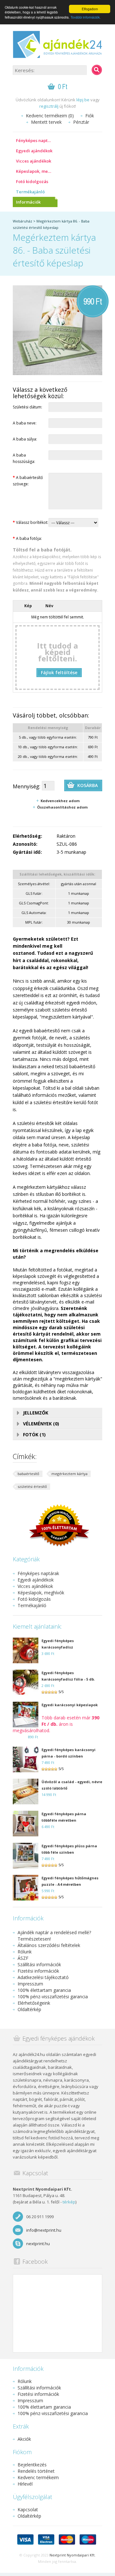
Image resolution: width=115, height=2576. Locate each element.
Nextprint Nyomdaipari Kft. (73, 2555)
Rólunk (25, 1952)
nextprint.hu (38, 2244)
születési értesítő (32, 1486)
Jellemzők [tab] (36, 1413)
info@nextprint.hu (44, 2230)
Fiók (90, 116)
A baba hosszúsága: (24, 458)
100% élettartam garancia (44, 1990)
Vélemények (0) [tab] (41, 1424)
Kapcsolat (28, 2509)
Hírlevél (25, 2484)
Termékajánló (30, 192)
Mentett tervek (46, 122)
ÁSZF (23, 1958)
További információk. (86, 17)
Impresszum (30, 1984)
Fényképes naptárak (36, 140)
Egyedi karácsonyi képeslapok (70, 1705)
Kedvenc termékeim (38, 2477)
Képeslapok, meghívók (37, 171)
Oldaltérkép (29, 2009)
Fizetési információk (38, 1971)
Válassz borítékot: (31, 522)
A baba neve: (25, 423)
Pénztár (81, 122)
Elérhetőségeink (34, 2003)
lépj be (83, 100)
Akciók (24, 2439)
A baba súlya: (25, 439)
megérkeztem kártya (69, 1474)
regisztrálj (49, 106)
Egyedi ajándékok (34, 151)
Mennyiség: (27, 786)
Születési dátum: (27, 407)
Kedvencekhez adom (60, 801)
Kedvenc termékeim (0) (50, 116)
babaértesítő (28, 1474)
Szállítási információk (39, 1964)
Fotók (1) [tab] (34, 1435)
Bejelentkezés (32, 2465)
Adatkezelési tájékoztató (43, 1977)
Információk (28, 202)
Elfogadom (90, 9)
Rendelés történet (36, 2471)
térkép (69, 2202)
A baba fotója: (27, 538)
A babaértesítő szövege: (28, 481)
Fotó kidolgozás (32, 181)
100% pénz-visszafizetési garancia (53, 1997)
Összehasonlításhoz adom (62, 807)
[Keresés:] (97, 70)
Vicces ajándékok (34, 161)
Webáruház (23, 221)
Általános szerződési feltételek (49, 1945)
